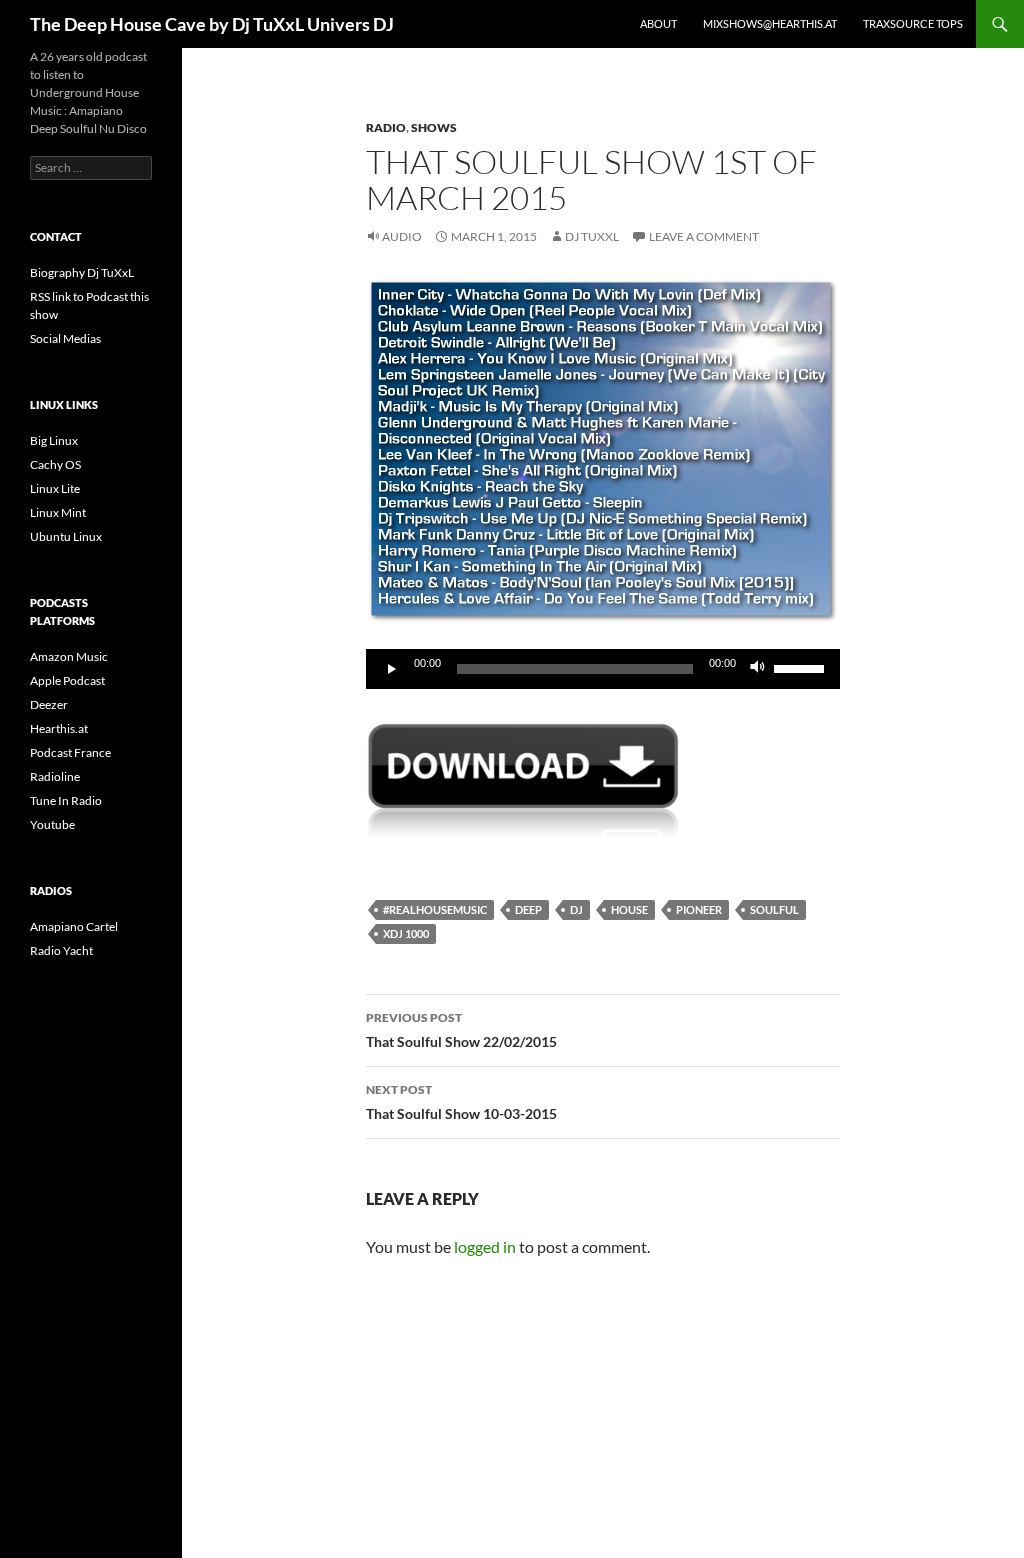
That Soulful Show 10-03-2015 (461, 1102)
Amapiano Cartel (74, 926)
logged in (485, 1246)
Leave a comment (704, 236)
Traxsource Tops (913, 23)
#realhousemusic (435, 909)
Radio (386, 127)
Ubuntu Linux (66, 536)
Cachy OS (55, 464)
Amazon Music (69, 656)
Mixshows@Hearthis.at (770, 23)
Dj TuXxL (592, 236)
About (658, 23)
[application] (603, 669)
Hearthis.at (59, 728)
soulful (774, 909)
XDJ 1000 (406, 933)
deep (528, 909)
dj (576, 909)
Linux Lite (55, 488)
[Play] (392, 669)
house (629, 909)
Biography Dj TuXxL (82, 272)
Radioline (55, 776)
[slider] (802, 667)
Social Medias (65, 338)
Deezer (49, 704)
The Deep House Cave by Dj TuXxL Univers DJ (212, 24)
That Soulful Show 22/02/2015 (461, 1030)
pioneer (699, 909)
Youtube (52, 824)
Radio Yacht (61, 950)
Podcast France (70, 752)
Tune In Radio (66, 800)
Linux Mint (58, 512)
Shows (434, 127)
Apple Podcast (67, 680)
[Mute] (758, 669)
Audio (402, 236)
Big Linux (54, 440)
